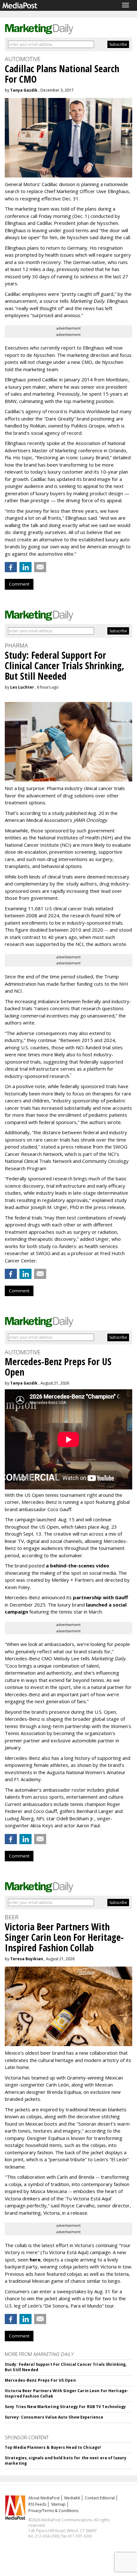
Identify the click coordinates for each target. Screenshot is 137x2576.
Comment (19, 584)
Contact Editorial (100, 2498)
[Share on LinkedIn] (25, 567)
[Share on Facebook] (11, 567)
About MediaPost (44, 2498)
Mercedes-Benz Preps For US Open (40, 2380)
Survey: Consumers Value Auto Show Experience (54, 2417)
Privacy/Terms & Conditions (53, 2511)
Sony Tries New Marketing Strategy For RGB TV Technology (65, 2407)
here (35, 2260)
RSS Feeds (37, 2504)
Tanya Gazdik (24, 90)
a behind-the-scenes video (78, 1566)
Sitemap (58, 2504)
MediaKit (72, 2498)
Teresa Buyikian (27, 1959)
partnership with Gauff (101, 1597)
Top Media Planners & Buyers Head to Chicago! (53, 2447)
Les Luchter (22, 687)
